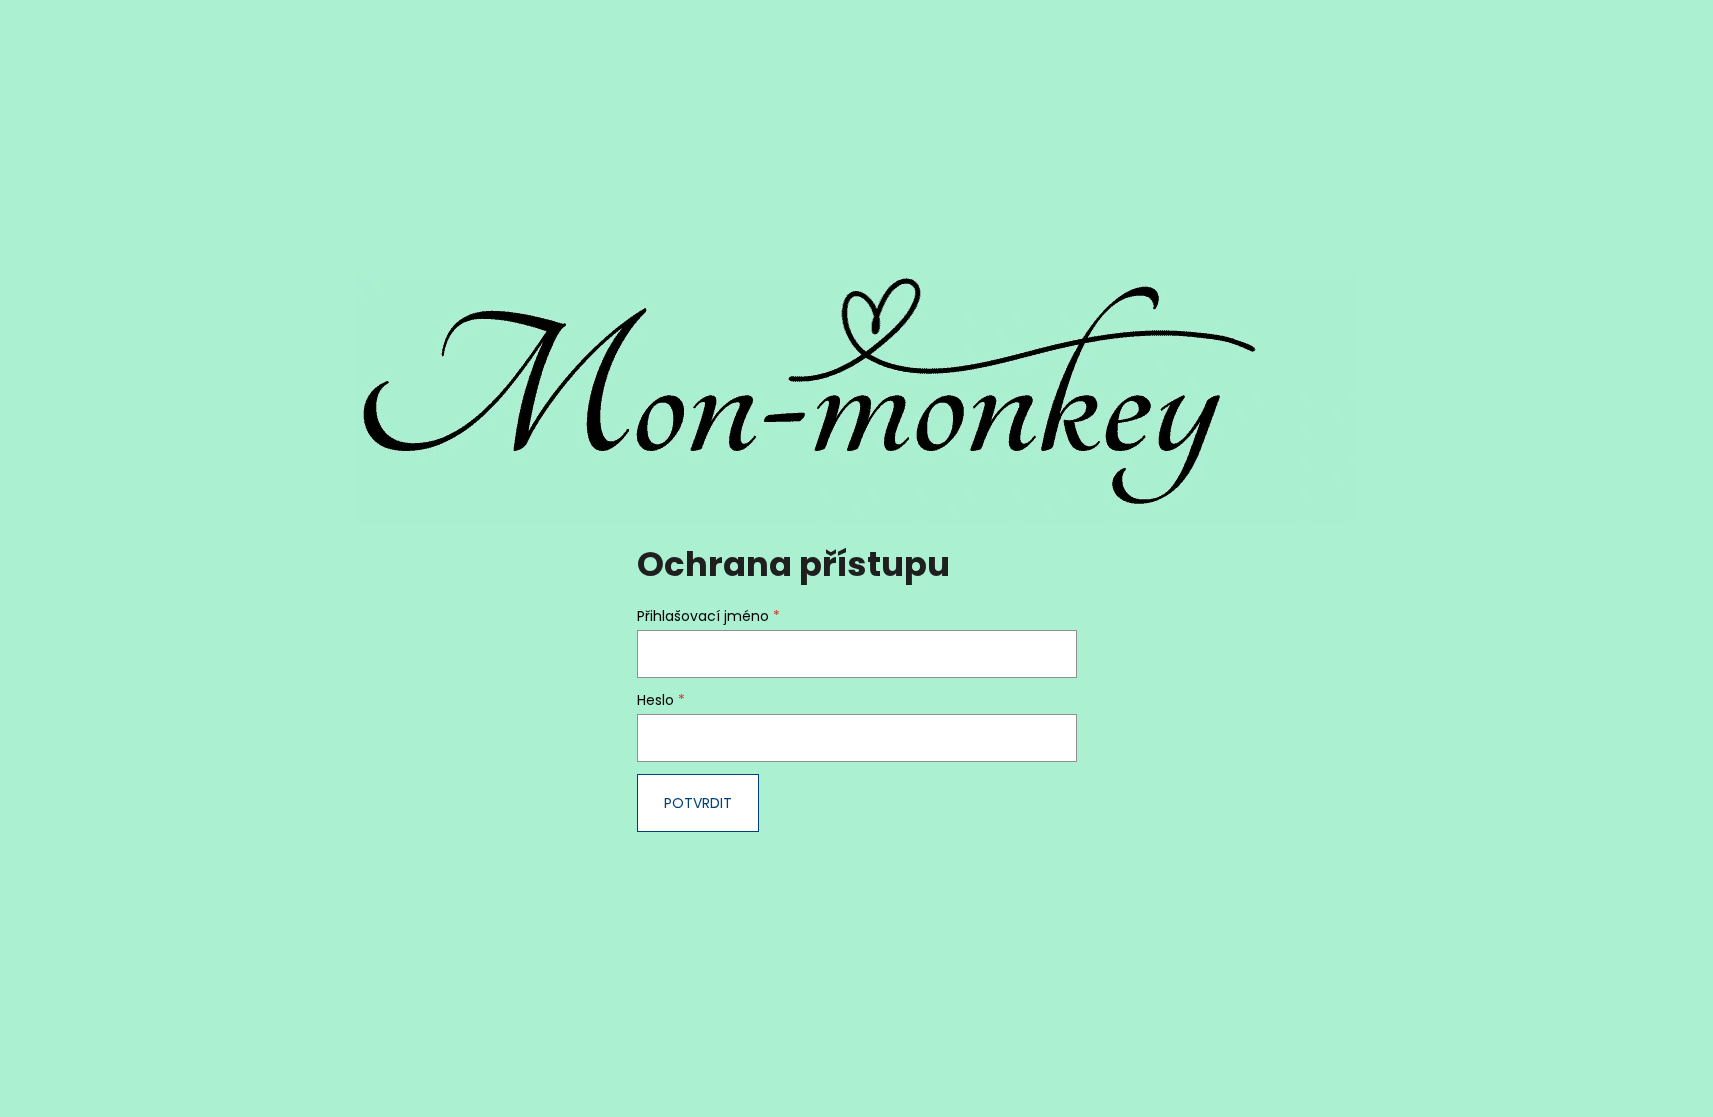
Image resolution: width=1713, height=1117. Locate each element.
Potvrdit (698, 803)
